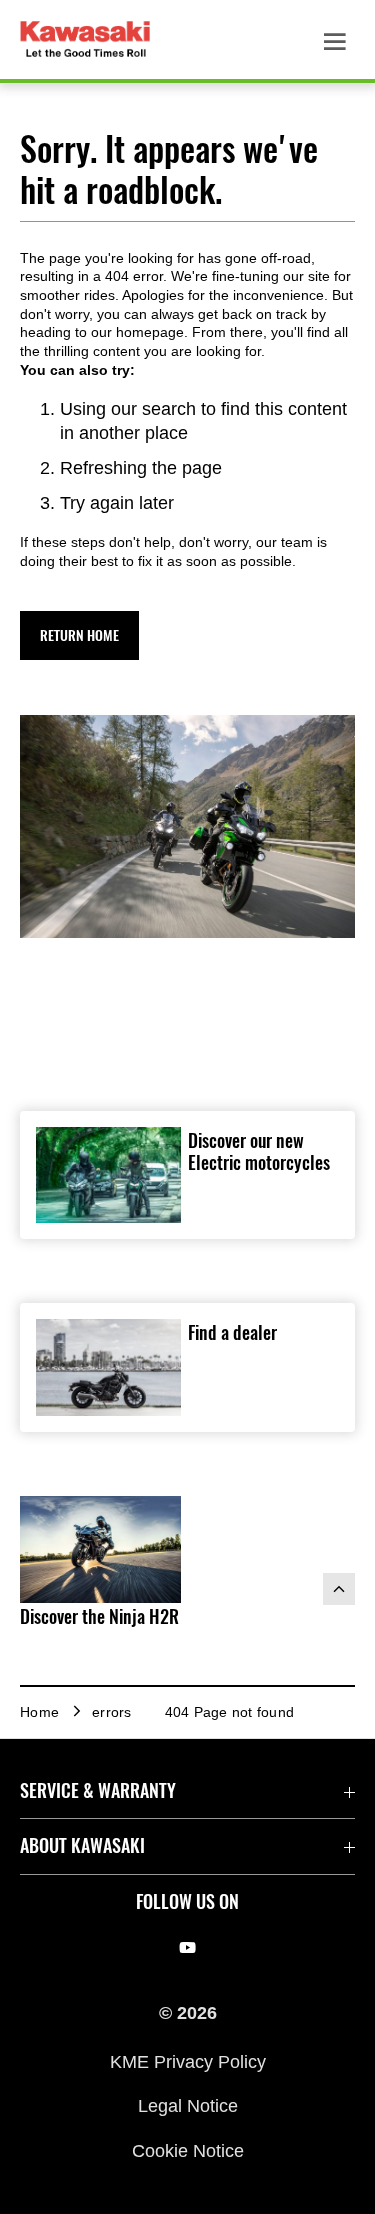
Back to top (339, 1589)
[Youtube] (187, 1948)
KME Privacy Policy (188, 2062)
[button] (79, 635)
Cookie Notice (188, 2150)
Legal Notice (188, 2106)
